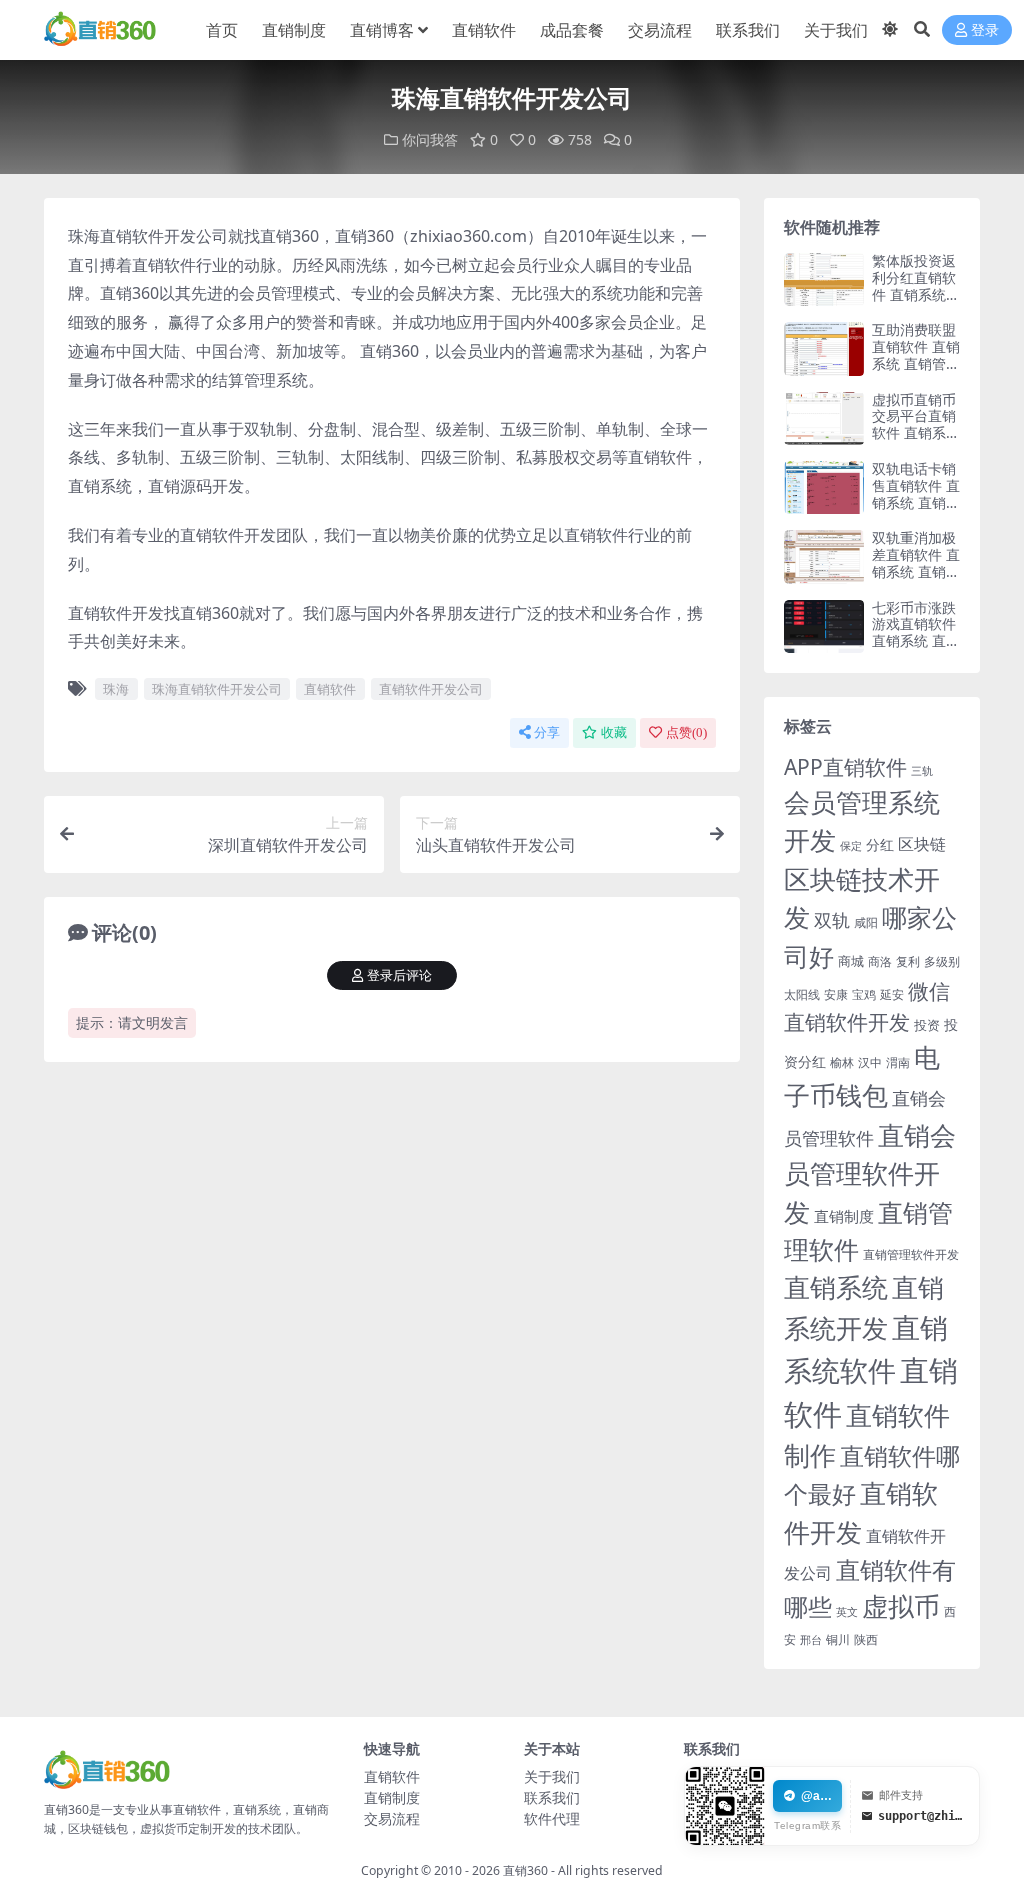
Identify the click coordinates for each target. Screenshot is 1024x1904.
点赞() (686, 732)
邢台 (811, 1640)
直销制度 (294, 30)
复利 (908, 961)
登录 (985, 30)
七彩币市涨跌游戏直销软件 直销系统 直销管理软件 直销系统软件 (916, 641)
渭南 (898, 1062)
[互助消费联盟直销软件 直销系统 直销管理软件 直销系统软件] (824, 348)
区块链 (922, 843)
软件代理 (552, 1818)
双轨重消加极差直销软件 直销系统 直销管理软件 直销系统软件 (916, 571)
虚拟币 (901, 1606)
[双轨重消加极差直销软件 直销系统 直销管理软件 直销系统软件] (824, 556)
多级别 (942, 961)
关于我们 (836, 30)
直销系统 (836, 1287)
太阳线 (802, 994)
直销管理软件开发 (911, 1254)
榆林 (842, 1062)
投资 (927, 1025)
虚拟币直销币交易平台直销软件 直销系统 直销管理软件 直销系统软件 (916, 433)
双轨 (832, 919)
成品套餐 (572, 30)
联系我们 (748, 30)
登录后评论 (399, 975)
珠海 (116, 689)
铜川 (838, 1639)
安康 (836, 994)
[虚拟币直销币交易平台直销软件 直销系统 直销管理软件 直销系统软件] (824, 418)
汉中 (870, 1062)
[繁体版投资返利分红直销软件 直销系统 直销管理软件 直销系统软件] (824, 279)
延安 (892, 994)
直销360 (525, 1870)
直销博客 (382, 30)
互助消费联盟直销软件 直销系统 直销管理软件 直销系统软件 (916, 363)
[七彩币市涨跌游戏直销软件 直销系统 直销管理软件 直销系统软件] (824, 626)
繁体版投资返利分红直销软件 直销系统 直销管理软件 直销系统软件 (914, 294)
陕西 (866, 1639)
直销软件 (484, 30)
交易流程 (660, 30)
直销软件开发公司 (431, 689)
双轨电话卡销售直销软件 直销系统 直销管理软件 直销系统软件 (916, 502)
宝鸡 (864, 994)
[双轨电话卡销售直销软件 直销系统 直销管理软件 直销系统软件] (824, 487)
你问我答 (430, 139)
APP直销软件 (845, 767)
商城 (851, 961)
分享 (547, 732)
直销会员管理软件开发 (870, 1173)
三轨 (922, 770)
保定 (851, 846)
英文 (847, 1611)
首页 (222, 30)
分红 (880, 844)
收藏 (614, 732)
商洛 (880, 961)
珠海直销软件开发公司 (217, 689)
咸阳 (866, 922)
